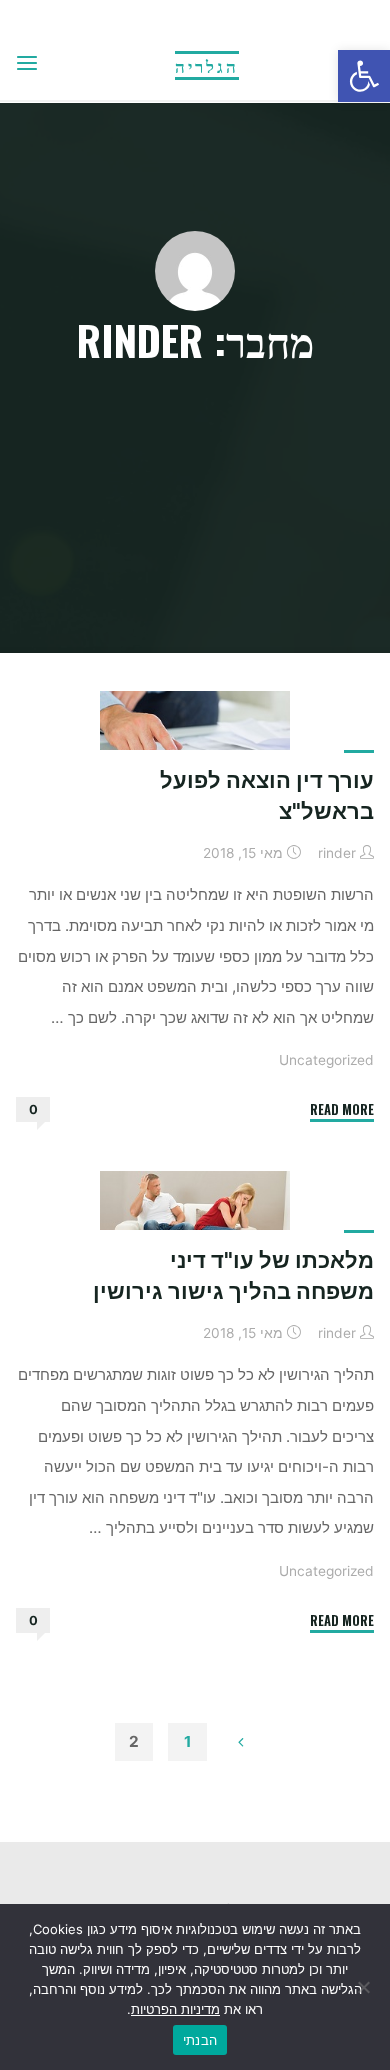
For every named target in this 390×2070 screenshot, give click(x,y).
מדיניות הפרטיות (175, 2009)
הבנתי (200, 2040)
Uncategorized (326, 1060)
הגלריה (207, 65)
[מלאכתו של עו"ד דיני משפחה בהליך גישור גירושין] (195, 1222)
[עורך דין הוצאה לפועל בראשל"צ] (195, 742)
